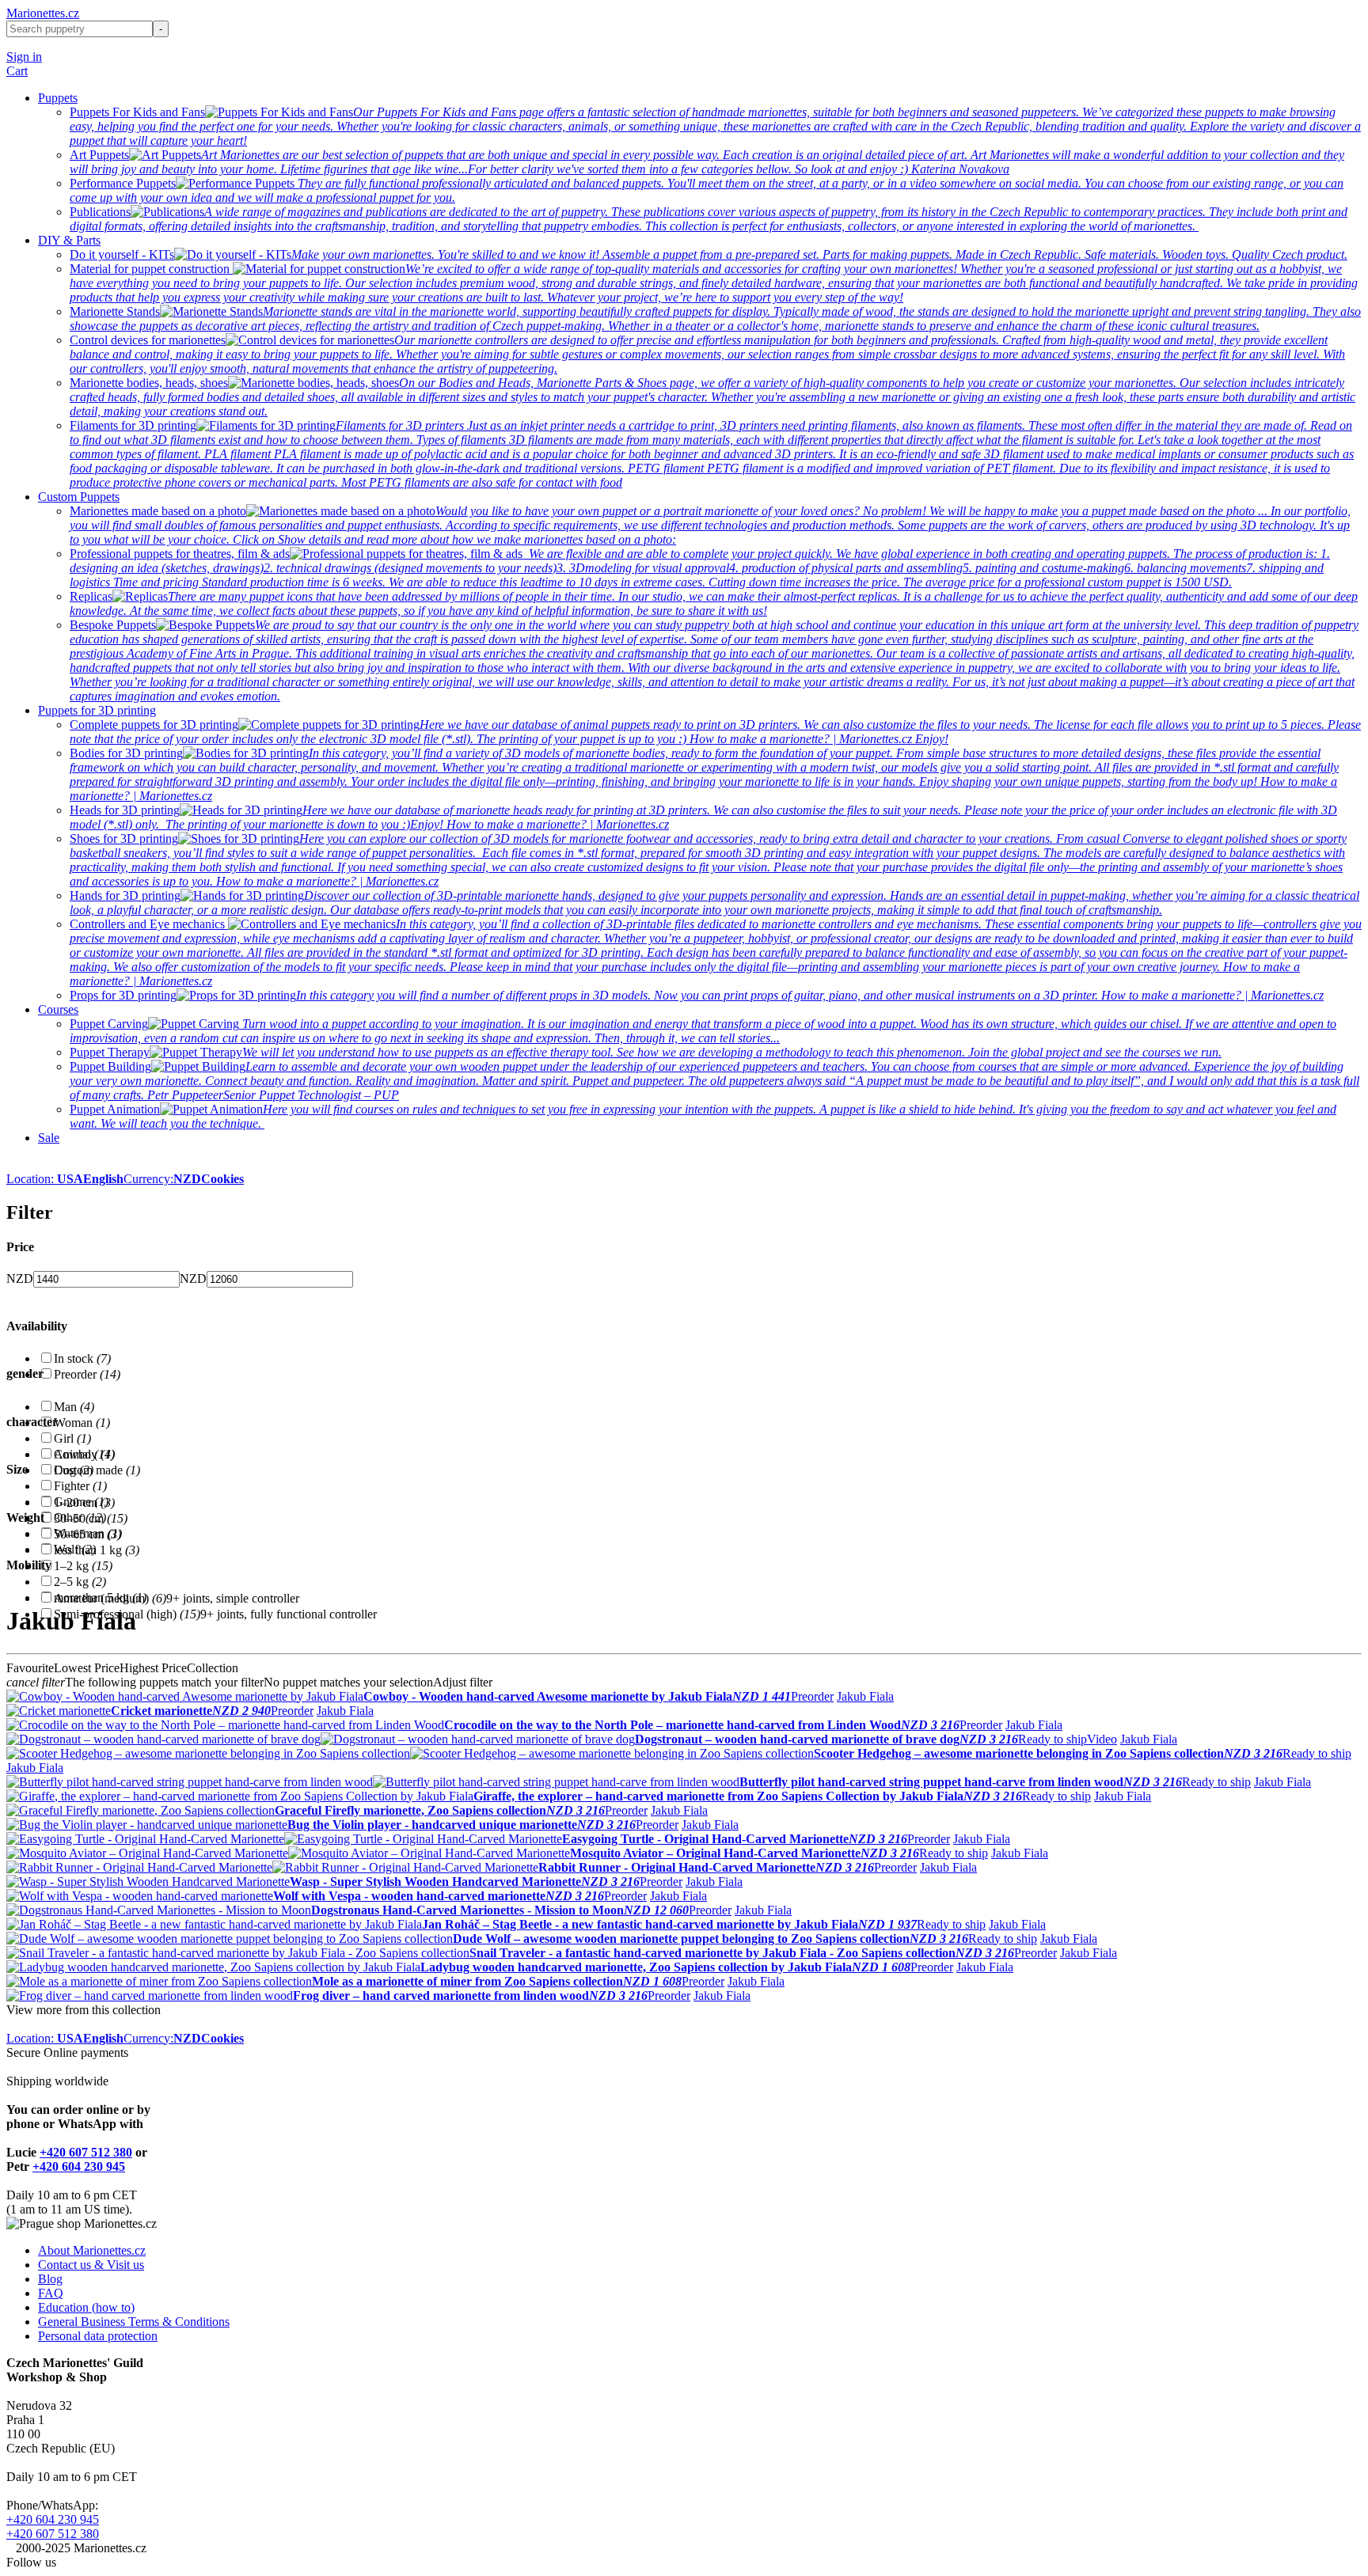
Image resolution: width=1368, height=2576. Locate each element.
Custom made (97, 1470)
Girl (72, 1438)
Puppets (58, 98)
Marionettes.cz (43, 13)
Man (74, 1407)
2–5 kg (80, 1582)
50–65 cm (87, 1534)
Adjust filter (463, 1682)
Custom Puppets (79, 497)
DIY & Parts (69, 240)
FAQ (51, 2293)
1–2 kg (83, 1566)
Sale (49, 1138)
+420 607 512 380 (86, 2152)
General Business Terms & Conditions (134, 2322)
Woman (82, 1423)
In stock (82, 1358)
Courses (58, 1009)
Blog (50, 2279)
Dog (74, 1470)
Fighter (80, 1486)
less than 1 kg (97, 1550)
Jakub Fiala (865, 1696)
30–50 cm (91, 1518)
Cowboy (84, 1454)
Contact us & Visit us (91, 2265)
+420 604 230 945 (79, 2166)
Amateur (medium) (110, 1598)
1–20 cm (84, 1502)
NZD (20, 1279)
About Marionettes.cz (92, 2250)
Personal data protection (98, 2336)
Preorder (87, 1374)
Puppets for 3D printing (97, 710)
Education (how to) (86, 2307)
